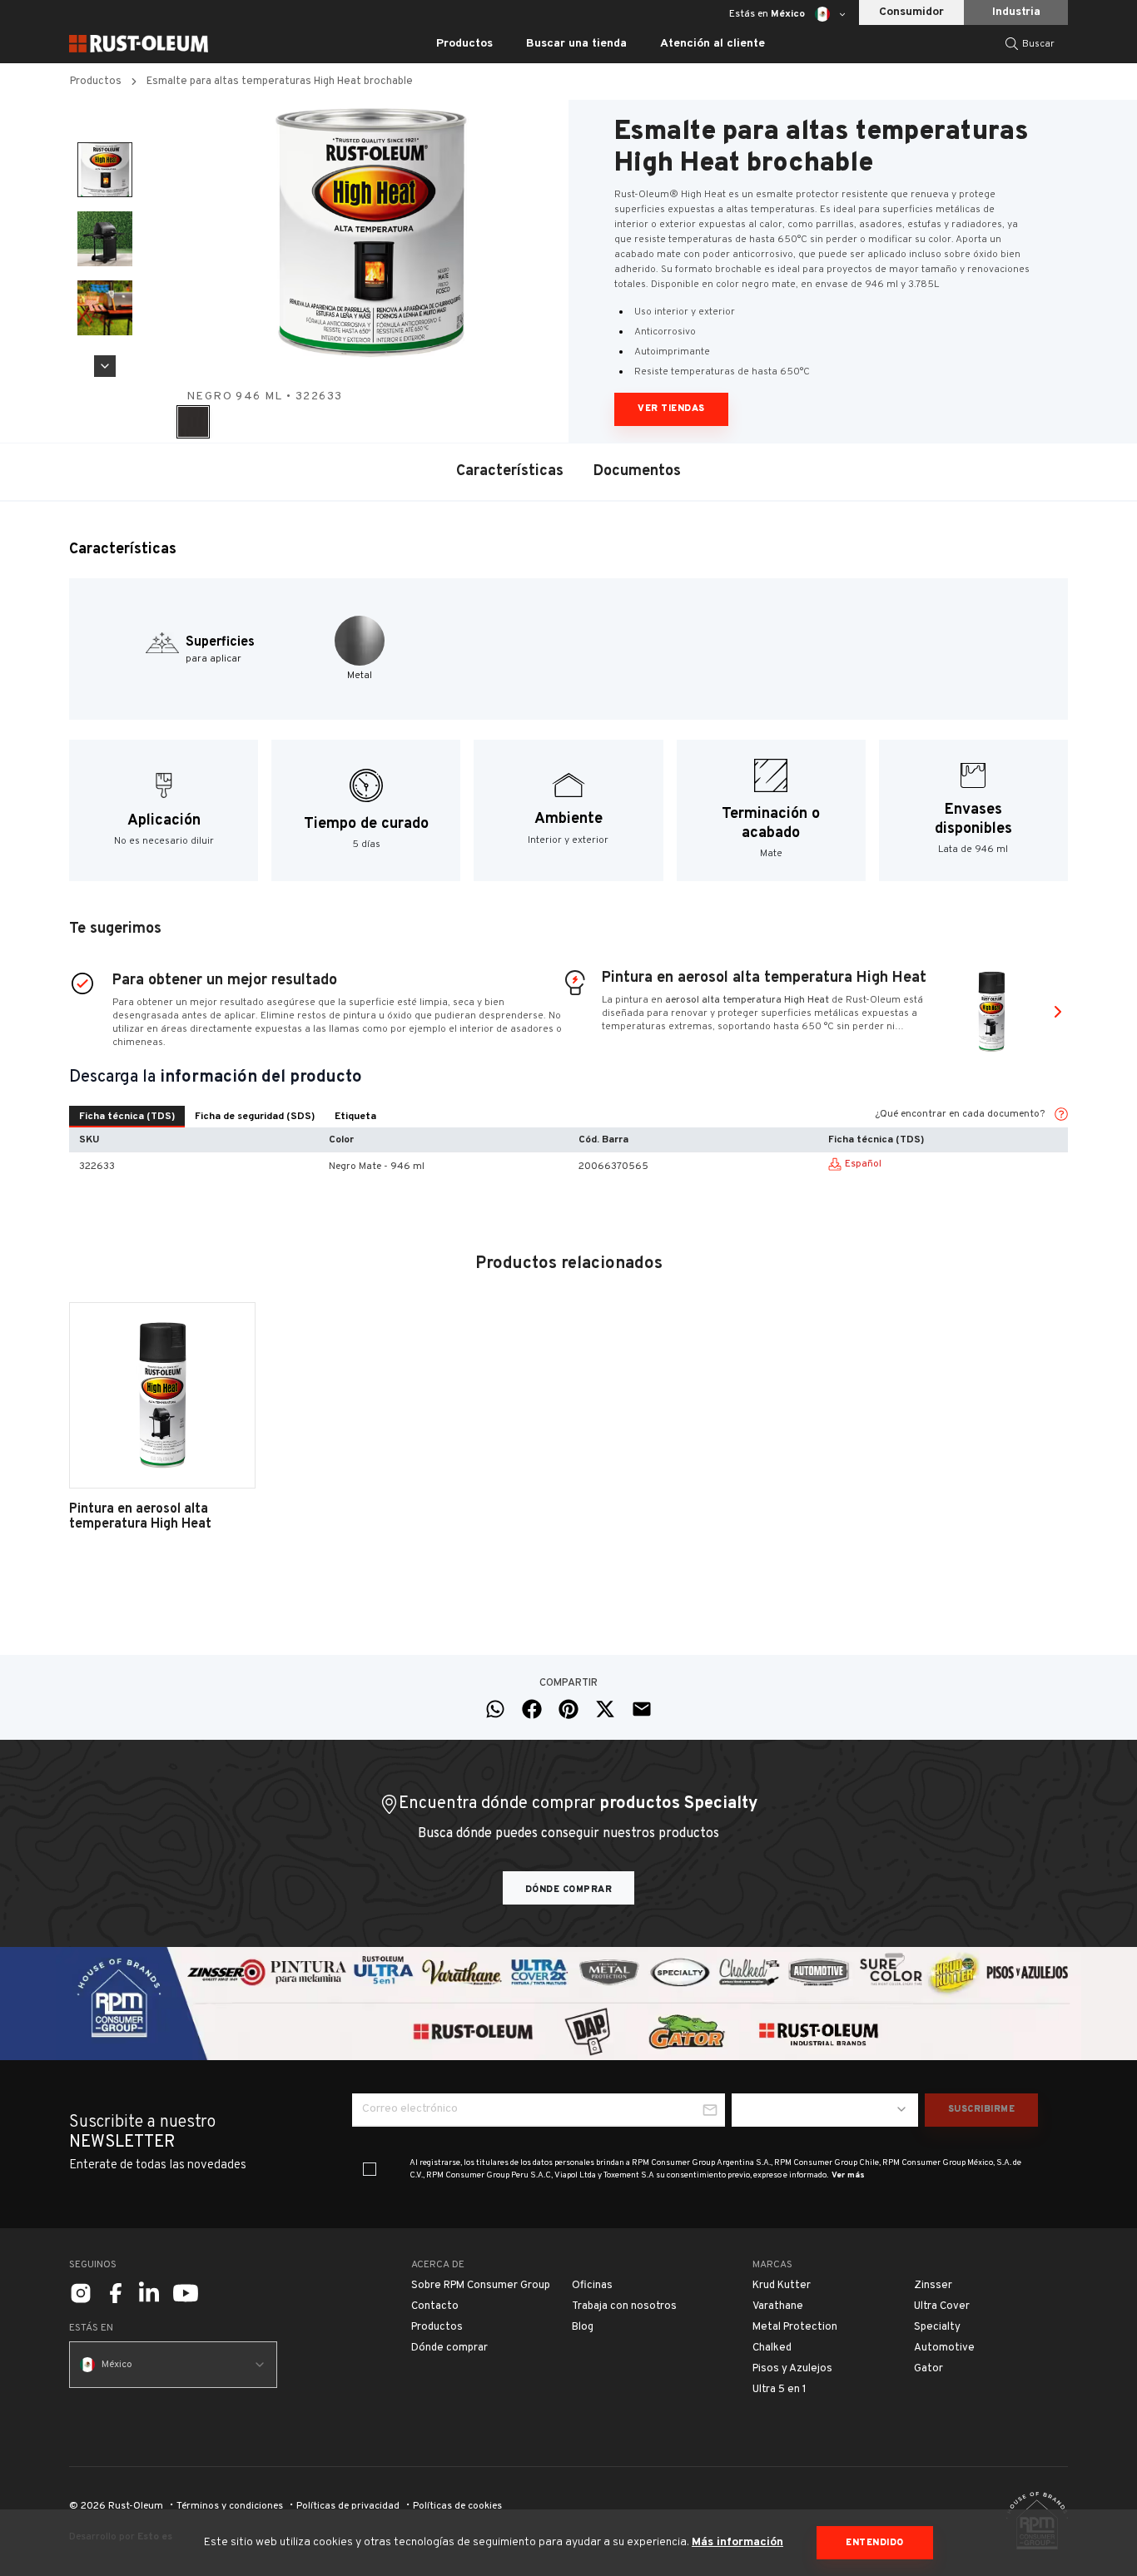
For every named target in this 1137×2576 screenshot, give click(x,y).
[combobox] (825, 2110)
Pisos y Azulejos (792, 2369)
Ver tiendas (671, 409)
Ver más (848, 2175)
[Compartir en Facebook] (532, 1709)
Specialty (937, 2327)
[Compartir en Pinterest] (568, 1709)
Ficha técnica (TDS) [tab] (127, 1117)
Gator (928, 2369)
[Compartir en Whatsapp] (495, 1709)
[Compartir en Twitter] (605, 1709)
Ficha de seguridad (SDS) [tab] (255, 1117)
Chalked (772, 2348)
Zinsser (933, 2286)
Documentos (637, 471)
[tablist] (228, 1117)
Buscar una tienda (576, 44)
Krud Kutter (782, 2286)
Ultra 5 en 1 (780, 2390)
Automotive (944, 2348)
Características (510, 471)
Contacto (435, 2306)
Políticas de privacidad (348, 2506)
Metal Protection (795, 2327)
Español (863, 1164)
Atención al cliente (712, 44)
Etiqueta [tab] (355, 1117)
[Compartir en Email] (642, 1709)
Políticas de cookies (457, 2506)
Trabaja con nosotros (624, 2306)
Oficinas (592, 2286)
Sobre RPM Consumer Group (481, 2286)
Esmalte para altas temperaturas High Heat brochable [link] (280, 82)
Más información (737, 2542)
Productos (96, 82)
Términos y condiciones (230, 2506)
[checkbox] (370, 2169)
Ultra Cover (942, 2306)
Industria (1016, 12)
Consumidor (911, 12)
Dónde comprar (569, 1890)
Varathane (778, 2306)
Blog (583, 2327)
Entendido (875, 2543)
